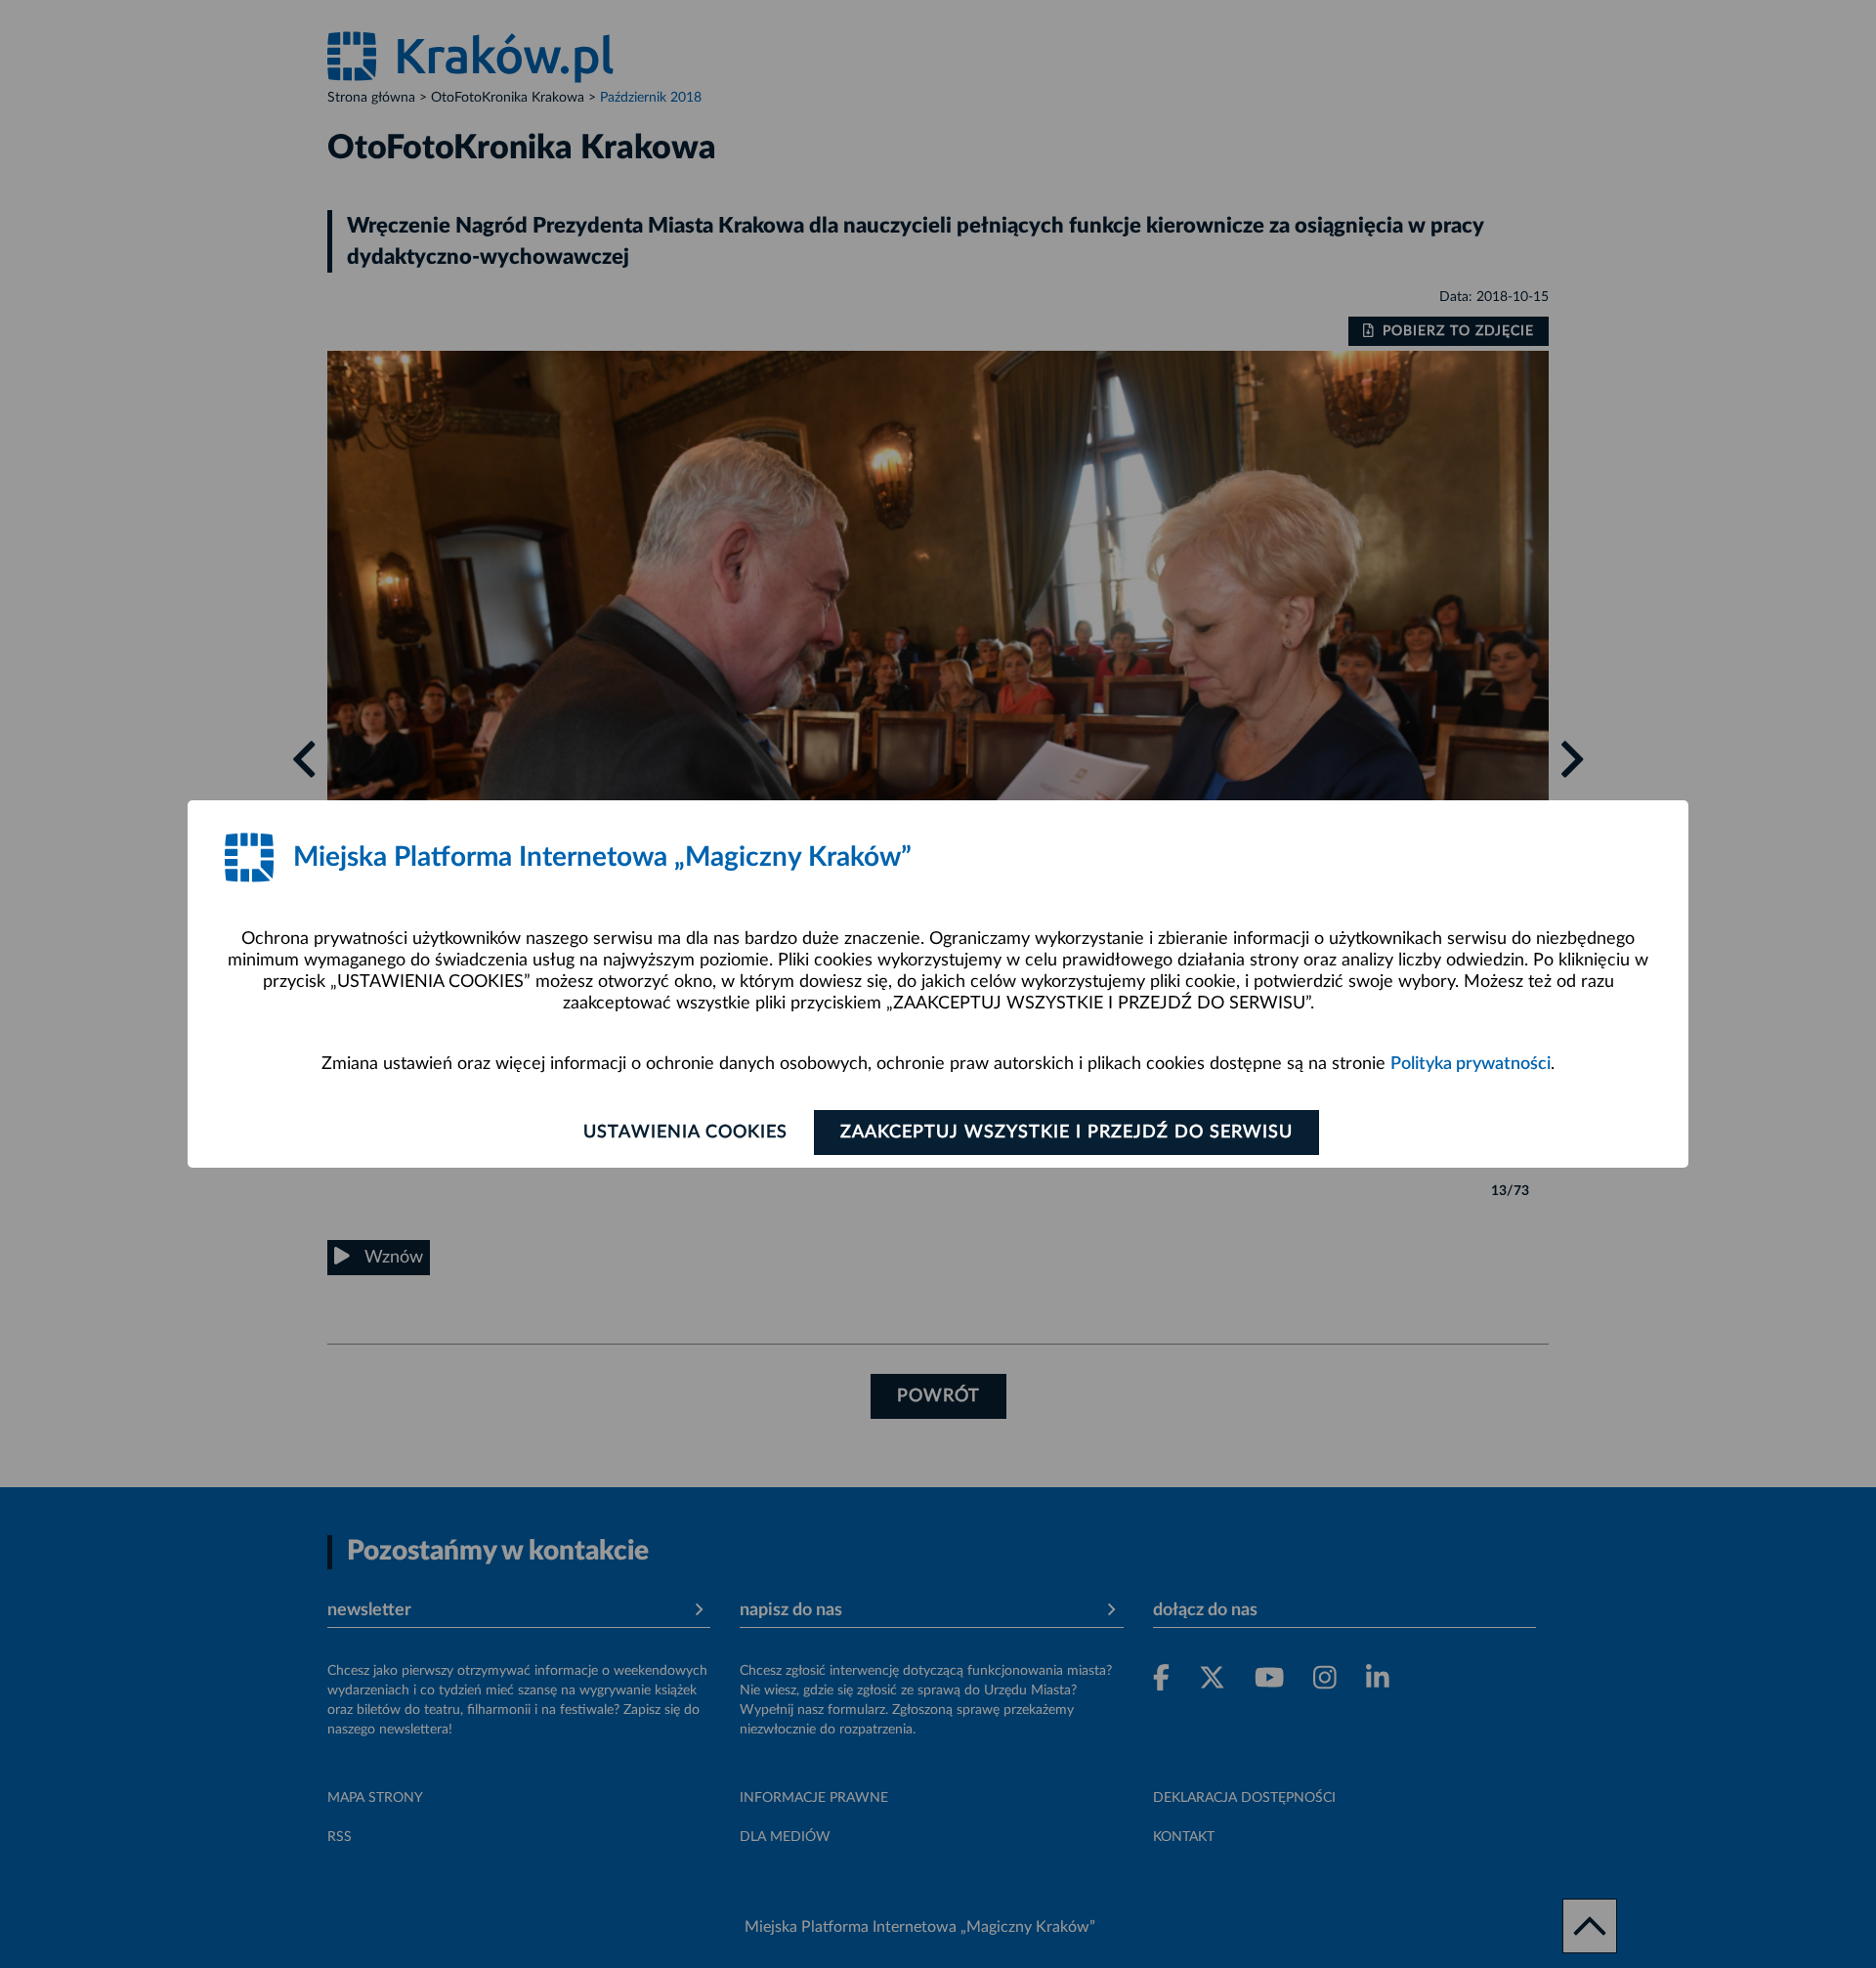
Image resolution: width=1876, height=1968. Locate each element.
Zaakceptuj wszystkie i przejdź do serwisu (1066, 1133)
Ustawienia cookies (685, 1133)
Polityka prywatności (1471, 1064)
